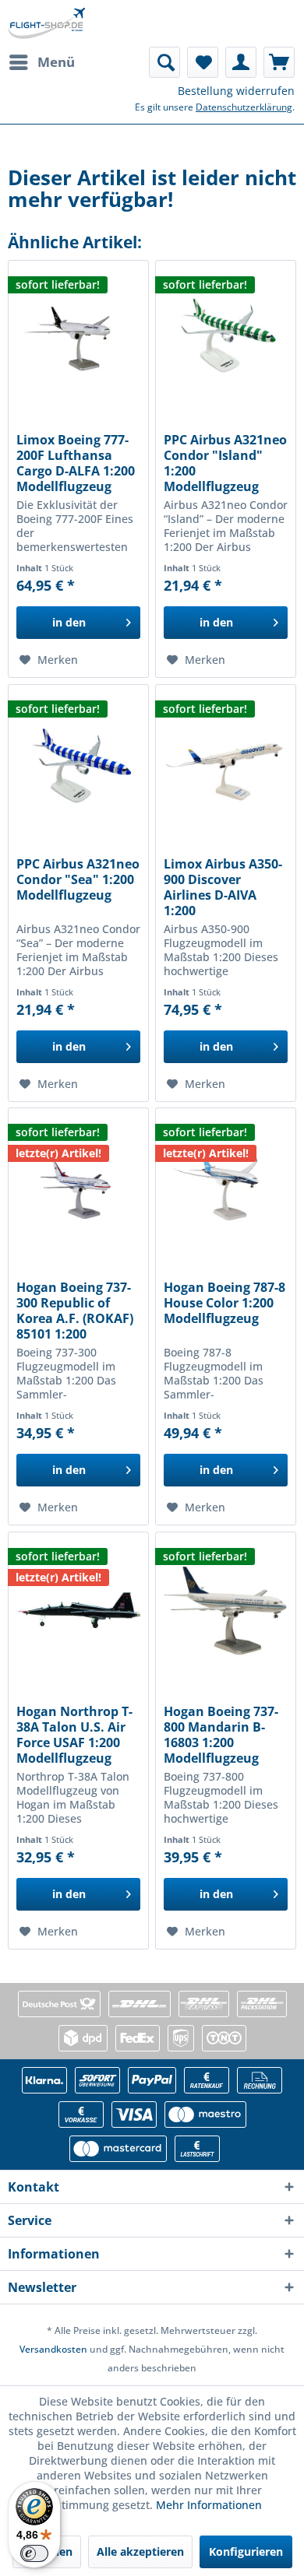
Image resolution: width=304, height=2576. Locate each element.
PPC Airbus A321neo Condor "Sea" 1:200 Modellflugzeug (78, 880)
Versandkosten (53, 2349)
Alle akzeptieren (140, 2551)
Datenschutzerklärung (244, 107)
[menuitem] (41, 62)
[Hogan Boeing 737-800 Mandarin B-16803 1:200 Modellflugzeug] (226, 1610)
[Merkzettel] (203, 62)
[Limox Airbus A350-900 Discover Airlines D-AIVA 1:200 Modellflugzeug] (226, 763)
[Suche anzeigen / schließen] (164, 62)
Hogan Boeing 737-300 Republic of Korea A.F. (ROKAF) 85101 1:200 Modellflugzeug (75, 1311)
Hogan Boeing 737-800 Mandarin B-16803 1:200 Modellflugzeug (221, 1735)
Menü (56, 62)
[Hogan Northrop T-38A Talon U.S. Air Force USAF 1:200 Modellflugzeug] (78, 1610)
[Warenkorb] (279, 62)
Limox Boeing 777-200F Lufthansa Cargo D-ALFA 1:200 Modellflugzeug (76, 463)
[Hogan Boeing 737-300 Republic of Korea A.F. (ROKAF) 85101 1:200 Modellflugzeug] (78, 1186)
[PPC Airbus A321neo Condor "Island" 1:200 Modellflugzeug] (226, 339)
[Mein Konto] (241, 62)
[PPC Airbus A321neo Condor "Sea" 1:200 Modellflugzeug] (78, 763)
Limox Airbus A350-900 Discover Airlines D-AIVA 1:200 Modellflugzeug (223, 887)
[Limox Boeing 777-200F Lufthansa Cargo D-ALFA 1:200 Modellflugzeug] (78, 339)
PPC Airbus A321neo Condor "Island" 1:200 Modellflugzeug (225, 463)
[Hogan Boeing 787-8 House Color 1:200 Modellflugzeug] (226, 1186)
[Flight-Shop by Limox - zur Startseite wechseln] (46, 23)
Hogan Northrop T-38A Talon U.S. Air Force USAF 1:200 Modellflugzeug (74, 1735)
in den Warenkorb (69, 627)
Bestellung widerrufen (236, 91)
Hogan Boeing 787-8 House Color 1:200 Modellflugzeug (224, 1303)
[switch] (34, 2553)
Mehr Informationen (209, 2505)
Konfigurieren (246, 2551)
